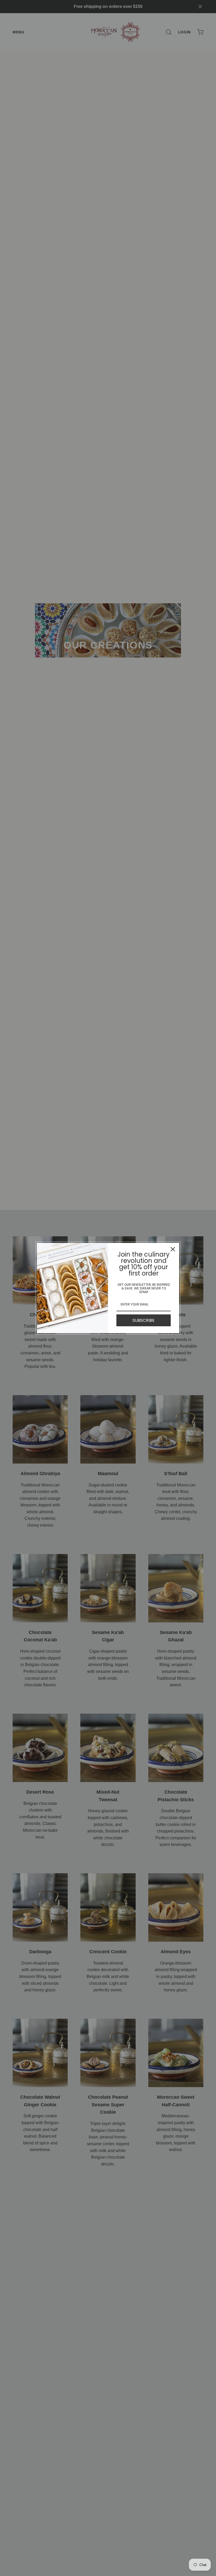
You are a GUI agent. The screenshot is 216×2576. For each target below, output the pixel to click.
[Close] (173, 1249)
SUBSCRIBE (144, 1320)
